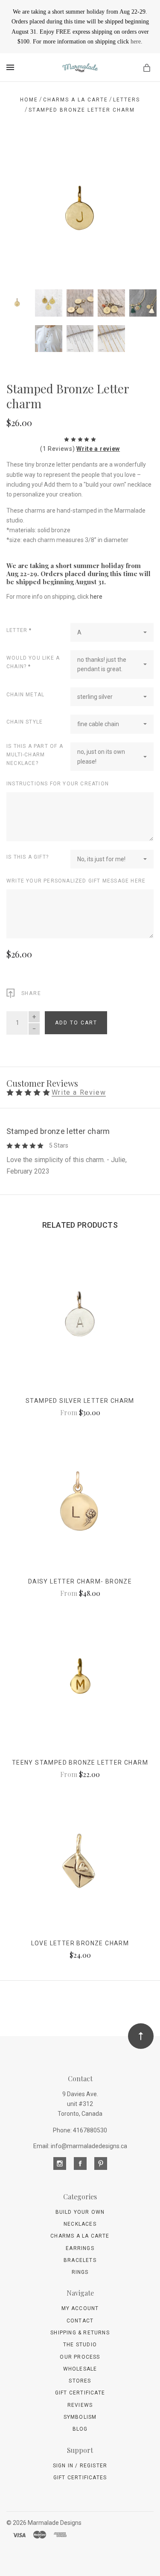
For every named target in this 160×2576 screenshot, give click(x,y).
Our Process (80, 2357)
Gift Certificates (80, 2478)
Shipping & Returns (80, 2333)
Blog (80, 2429)
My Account (80, 2308)
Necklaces (80, 2224)
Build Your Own (80, 2212)
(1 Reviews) (58, 449)
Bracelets (80, 2260)
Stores (80, 2381)
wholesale (80, 2369)
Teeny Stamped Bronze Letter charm (80, 1763)
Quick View (80, 1323)
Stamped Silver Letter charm (80, 1401)
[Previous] (22, 154)
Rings (80, 2272)
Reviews (80, 2405)
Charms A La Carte (80, 2236)
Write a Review (79, 1093)
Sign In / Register (80, 2466)
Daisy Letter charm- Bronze (80, 1581)
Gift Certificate (80, 2393)
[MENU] (12, 67)
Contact (80, 2321)
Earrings (80, 2248)
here (136, 42)
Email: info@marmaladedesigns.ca (80, 2146)
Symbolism (80, 2417)
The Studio (80, 2345)
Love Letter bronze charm (80, 1943)
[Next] (138, 154)
